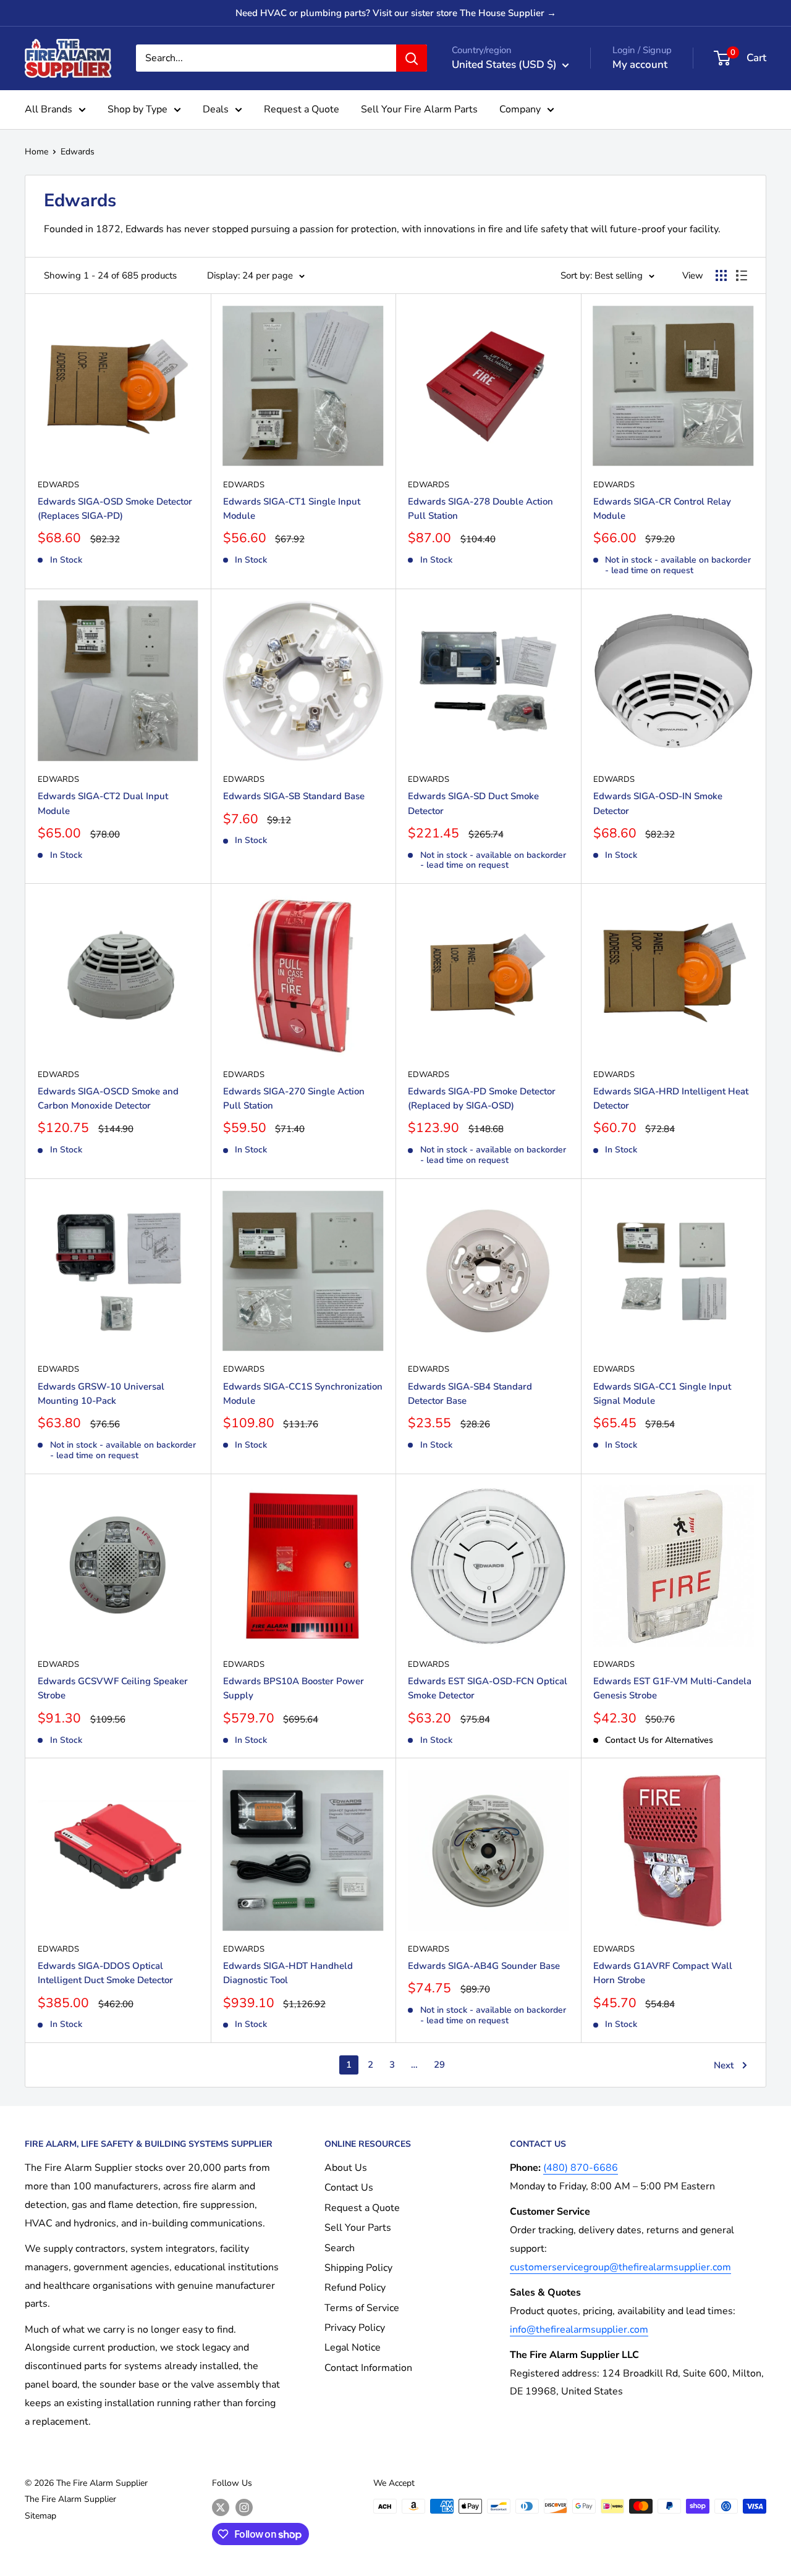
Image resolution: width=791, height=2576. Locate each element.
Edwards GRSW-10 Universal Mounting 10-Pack (101, 1394)
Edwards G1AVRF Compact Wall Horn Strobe (663, 1973)
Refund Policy (355, 2288)
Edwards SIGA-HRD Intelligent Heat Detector (671, 1098)
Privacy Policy (355, 2328)
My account (640, 65)
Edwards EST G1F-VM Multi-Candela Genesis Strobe (672, 1688)
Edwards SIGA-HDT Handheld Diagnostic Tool (288, 1973)
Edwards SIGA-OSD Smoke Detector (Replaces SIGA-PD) (115, 509)
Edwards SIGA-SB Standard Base (294, 796)
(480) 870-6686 (581, 2168)
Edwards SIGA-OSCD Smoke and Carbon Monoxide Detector (108, 1098)
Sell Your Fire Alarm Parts (419, 109)
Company (520, 109)
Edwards (78, 152)
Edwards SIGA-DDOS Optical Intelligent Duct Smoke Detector (105, 1973)
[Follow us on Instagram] (244, 2507)
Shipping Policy (358, 2268)
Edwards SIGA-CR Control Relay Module (662, 509)
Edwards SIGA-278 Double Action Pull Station (480, 509)
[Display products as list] (742, 275)
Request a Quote (302, 109)
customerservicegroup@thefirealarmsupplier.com (620, 2267)
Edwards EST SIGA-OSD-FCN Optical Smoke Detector (488, 1688)
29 (439, 2065)
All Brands (49, 109)
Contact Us (349, 2188)
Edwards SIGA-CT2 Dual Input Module (103, 803)
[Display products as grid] (721, 275)
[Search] (412, 58)
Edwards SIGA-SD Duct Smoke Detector (473, 803)
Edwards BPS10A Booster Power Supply (294, 1688)
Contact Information (368, 2368)
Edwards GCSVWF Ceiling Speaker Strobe (113, 1688)
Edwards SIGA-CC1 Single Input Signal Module (662, 1394)
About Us (346, 2168)
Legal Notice (353, 2347)
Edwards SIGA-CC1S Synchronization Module (303, 1394)
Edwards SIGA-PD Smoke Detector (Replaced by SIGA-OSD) (482, 1098)
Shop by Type (137, 109)
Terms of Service (362, 2308)
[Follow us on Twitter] (221, 2507)
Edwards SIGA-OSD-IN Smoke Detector (658, 803)
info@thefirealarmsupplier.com (579, 2330)
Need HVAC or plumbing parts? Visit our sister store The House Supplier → (396, 13)
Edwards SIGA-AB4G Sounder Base (484, 1966)
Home (36, 152)
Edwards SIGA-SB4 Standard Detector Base (470, 1394)
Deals (216, 109)
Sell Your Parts (358, 2228)
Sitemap (40, 2516)
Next (724, 2065)
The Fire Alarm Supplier (70, 2499)
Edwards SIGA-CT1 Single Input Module (292, 509)
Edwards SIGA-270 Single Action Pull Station (294, 1098)
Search (340, 2248)
